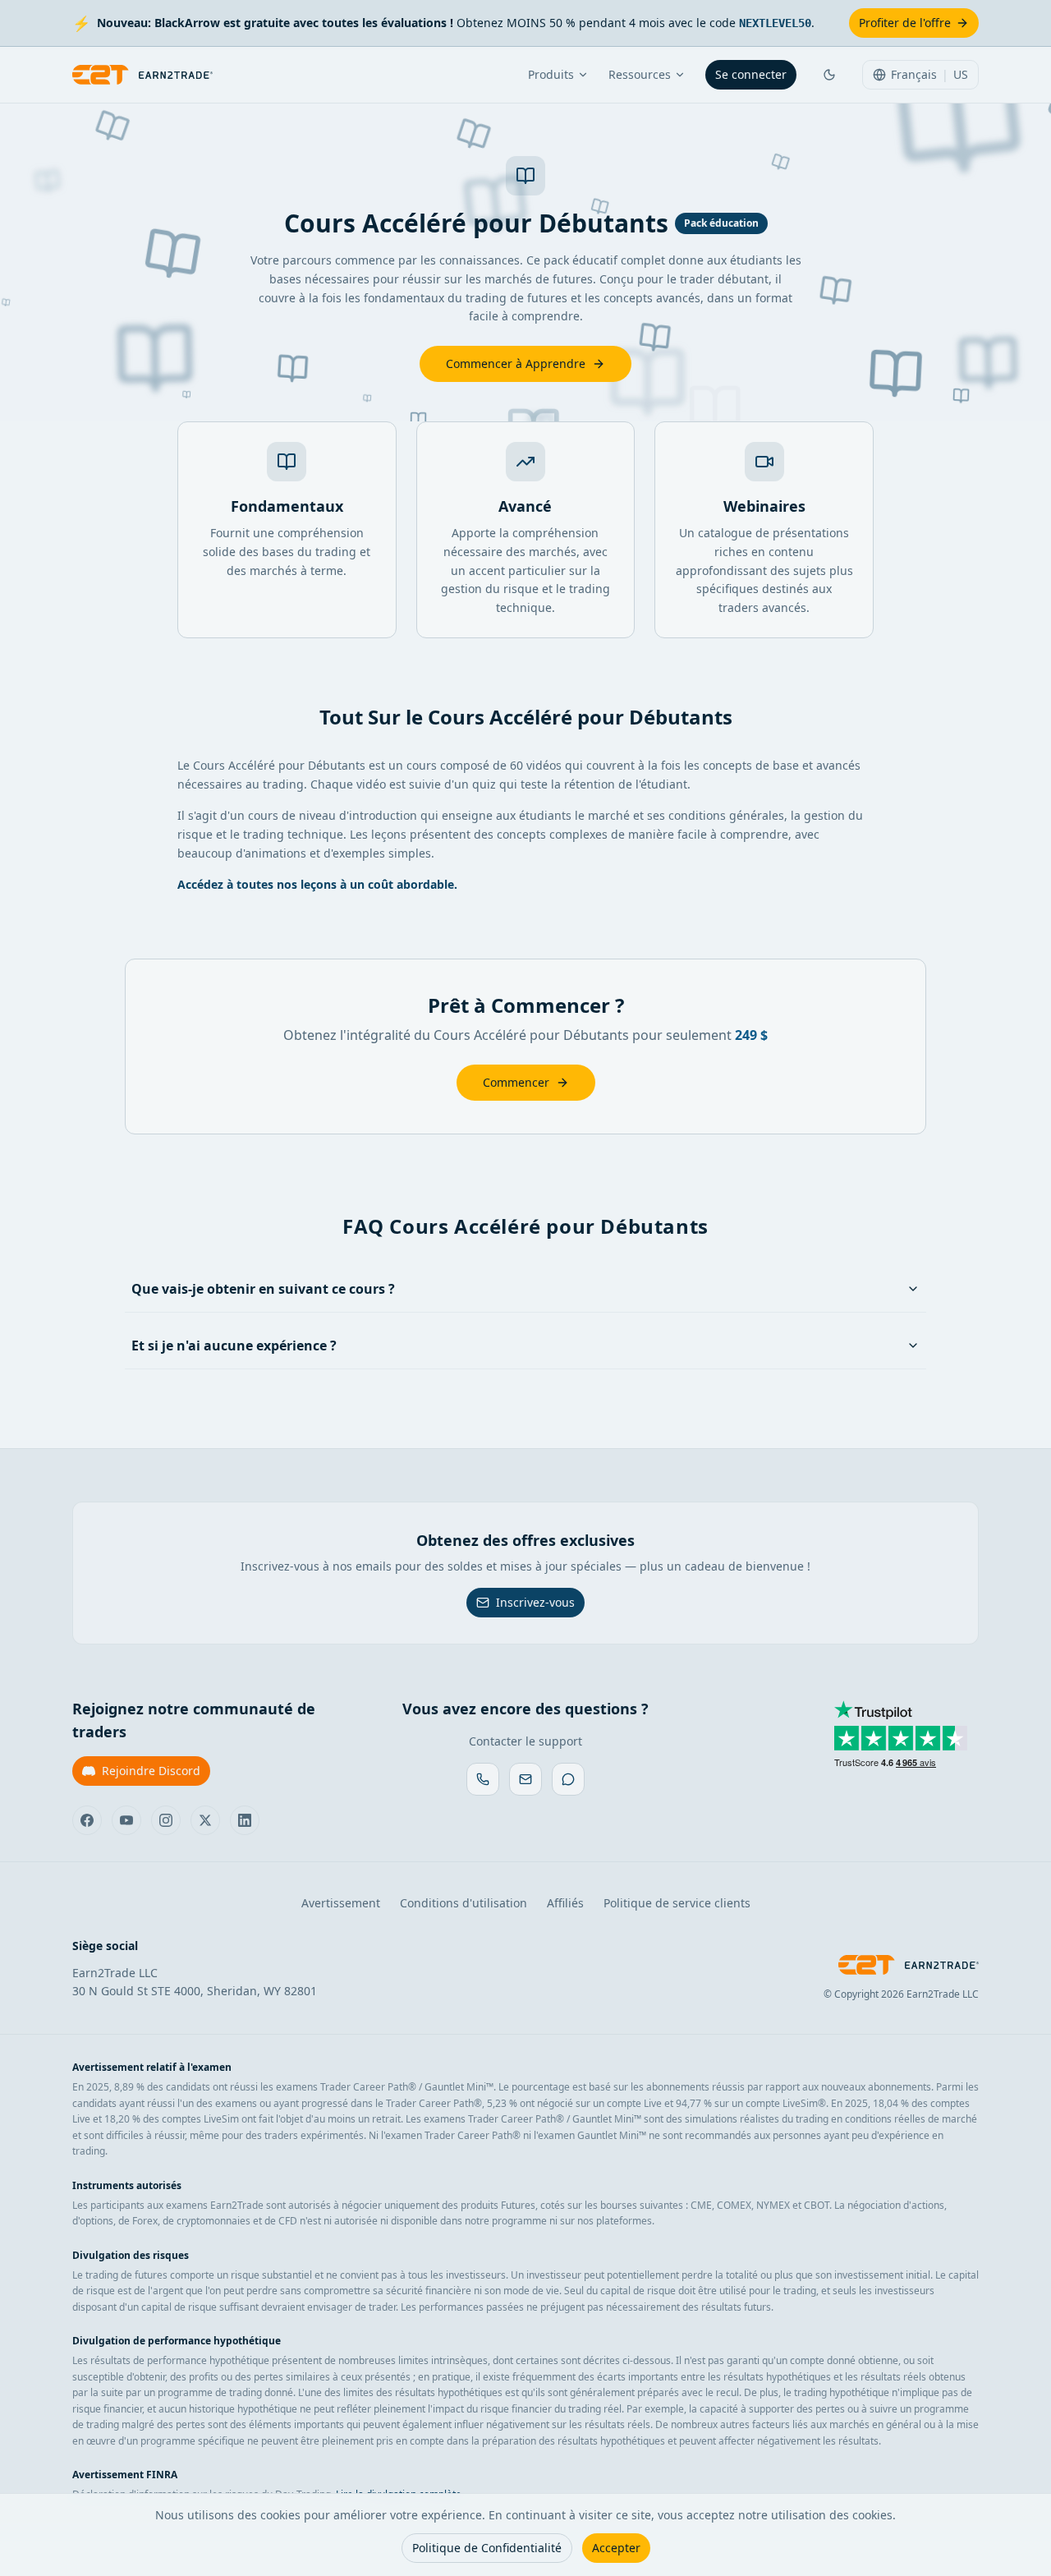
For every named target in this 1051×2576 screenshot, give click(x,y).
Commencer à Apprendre (516, 363)
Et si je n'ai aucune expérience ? (234, 1345)
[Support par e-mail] (525, 1779)
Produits (551, 74)
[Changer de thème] (829, 75)
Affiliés (565, 1903)
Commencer (516, 1082)
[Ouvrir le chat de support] (568, 1779)
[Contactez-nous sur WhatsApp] (483, 1779)
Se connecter (751, 74)
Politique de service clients (677, 1903)
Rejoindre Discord (151, 1771)
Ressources (640, 74)
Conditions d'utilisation (464, 1903)
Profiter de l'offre (905, 23)
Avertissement (341, 1903)
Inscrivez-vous (535, 1602)
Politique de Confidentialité (487, 2548)
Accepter (616, 2548)
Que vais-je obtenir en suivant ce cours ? (263, 1289)
